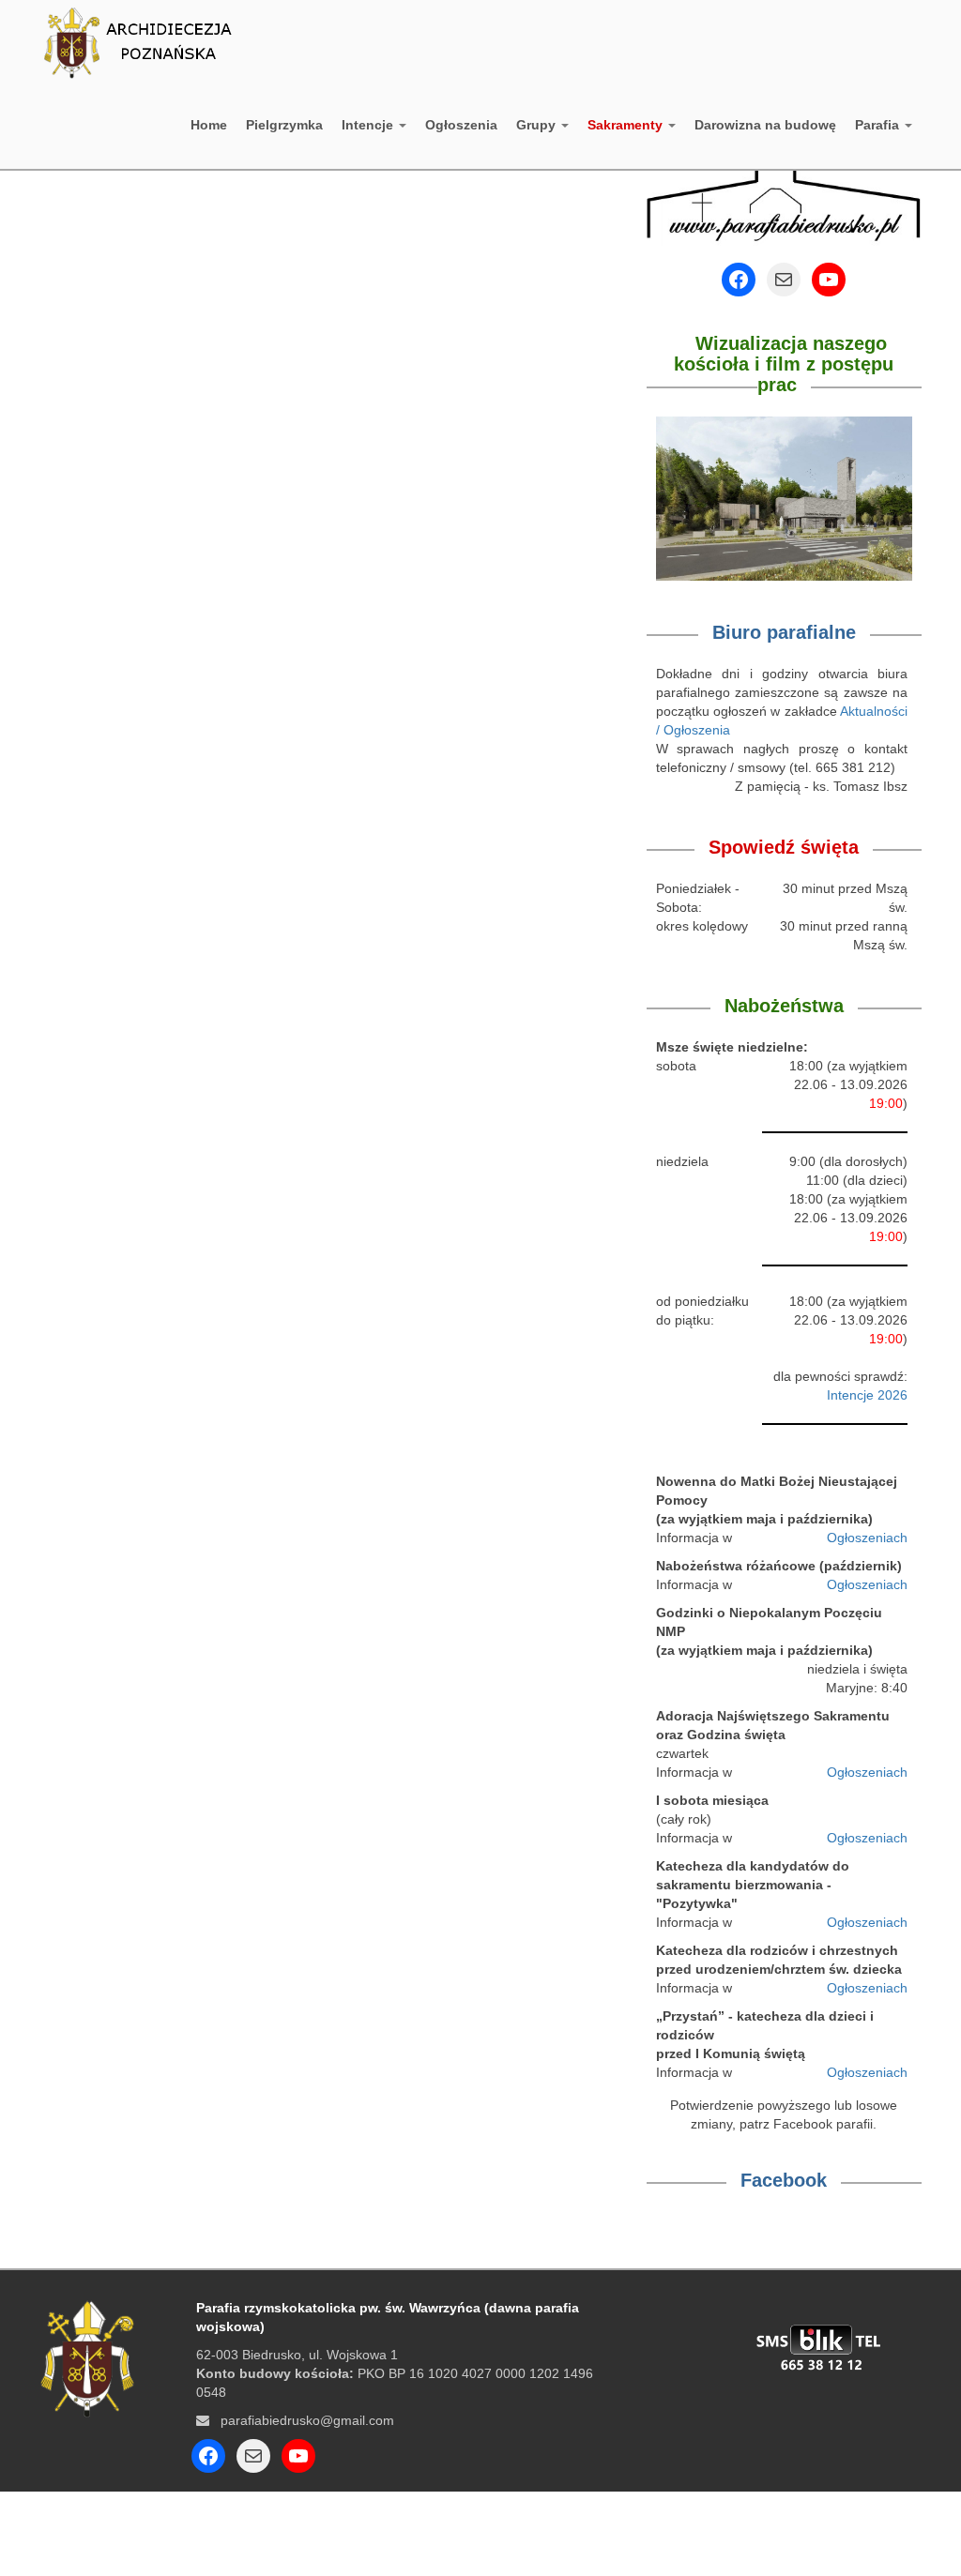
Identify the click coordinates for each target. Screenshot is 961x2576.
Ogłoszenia (461, 125)
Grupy (538, 125)
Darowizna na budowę (765, 125)
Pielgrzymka (284, 125)
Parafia (879, 125)
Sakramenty (627, 125)
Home (209, 125)
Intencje (369, 125)
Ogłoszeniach (867, 1538)
